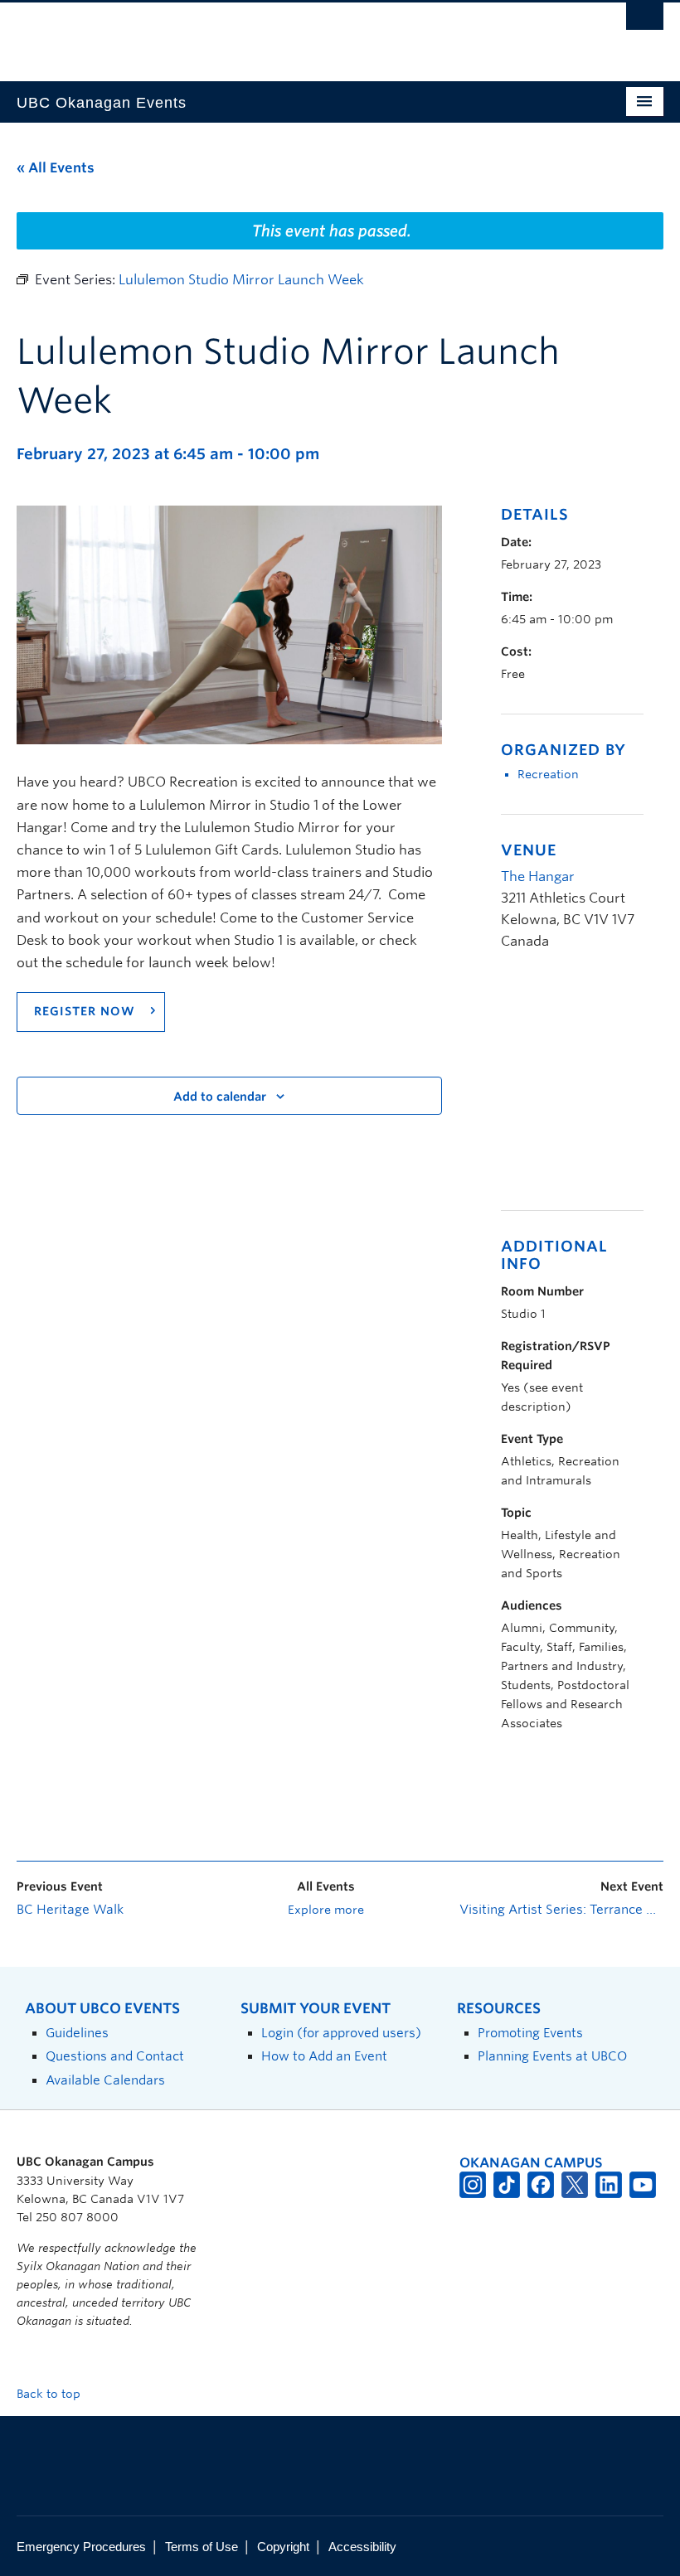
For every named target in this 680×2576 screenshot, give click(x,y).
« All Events (56, 168)
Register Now (87, 1011)
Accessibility (362, 2547)
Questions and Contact (115, 2056)
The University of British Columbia (291, 34)
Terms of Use (202, 2547)
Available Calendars (105, 2080)
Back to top (50, 2394)
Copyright (283, 2547)
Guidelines (77, 2033)
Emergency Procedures (81, 2547)
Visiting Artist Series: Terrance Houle (561, 1910)
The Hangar (538, 876)
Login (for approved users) (341, 2033)
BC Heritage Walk (70, 1910)
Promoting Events (530, 2033)
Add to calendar (220, 1097)
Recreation (548, 774)
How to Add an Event (324, 2056)
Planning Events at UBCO (552, 2056)
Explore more (326, 1910)
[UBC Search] (645, 21)
